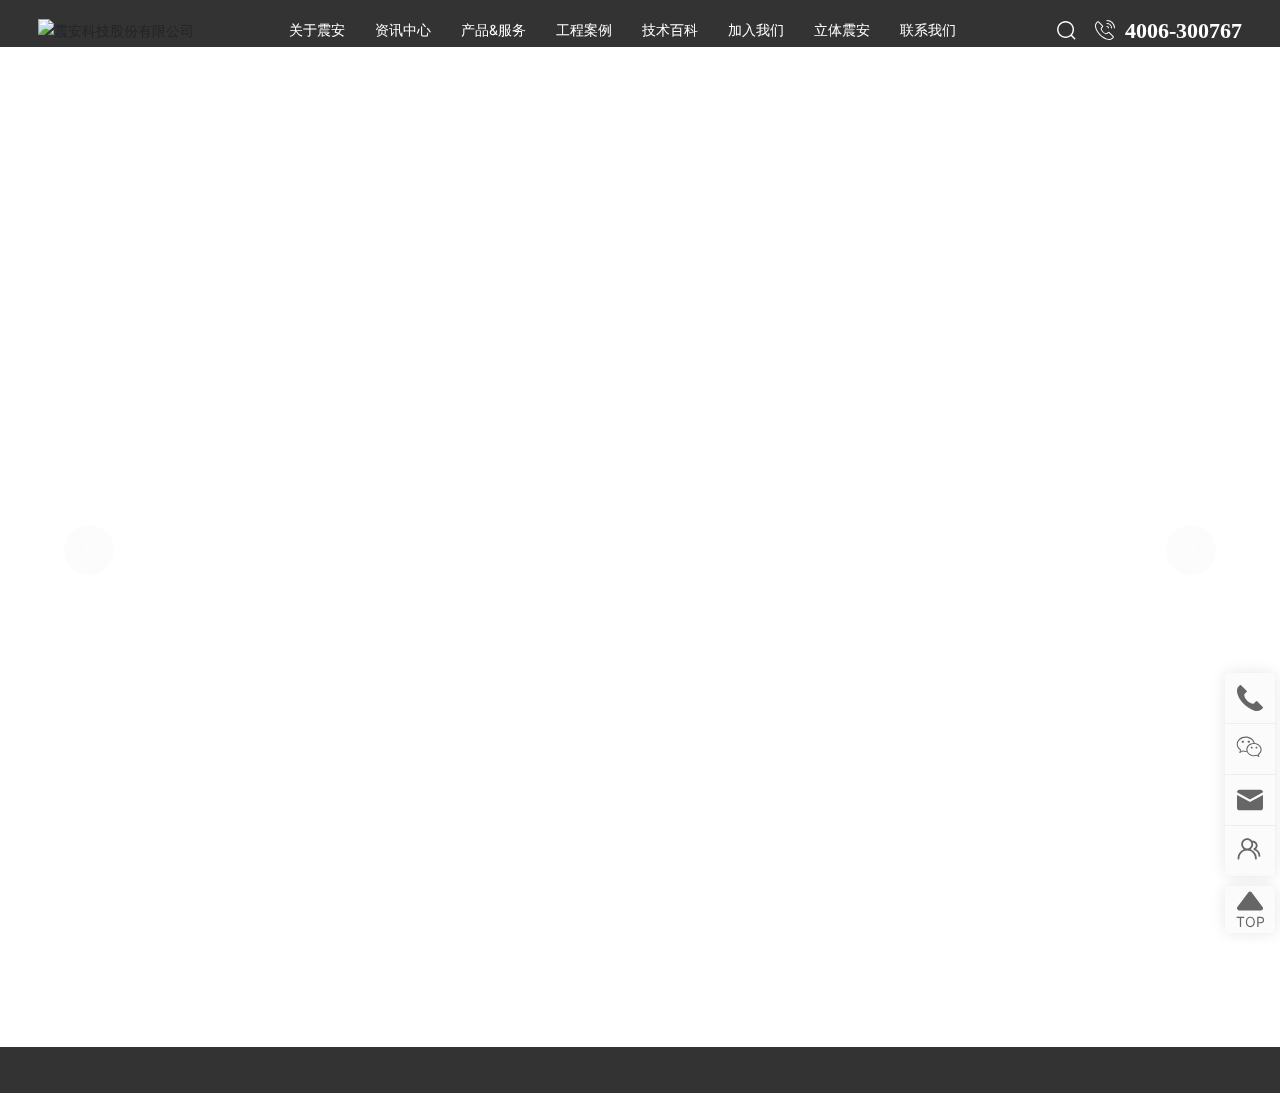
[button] (22, 503)
